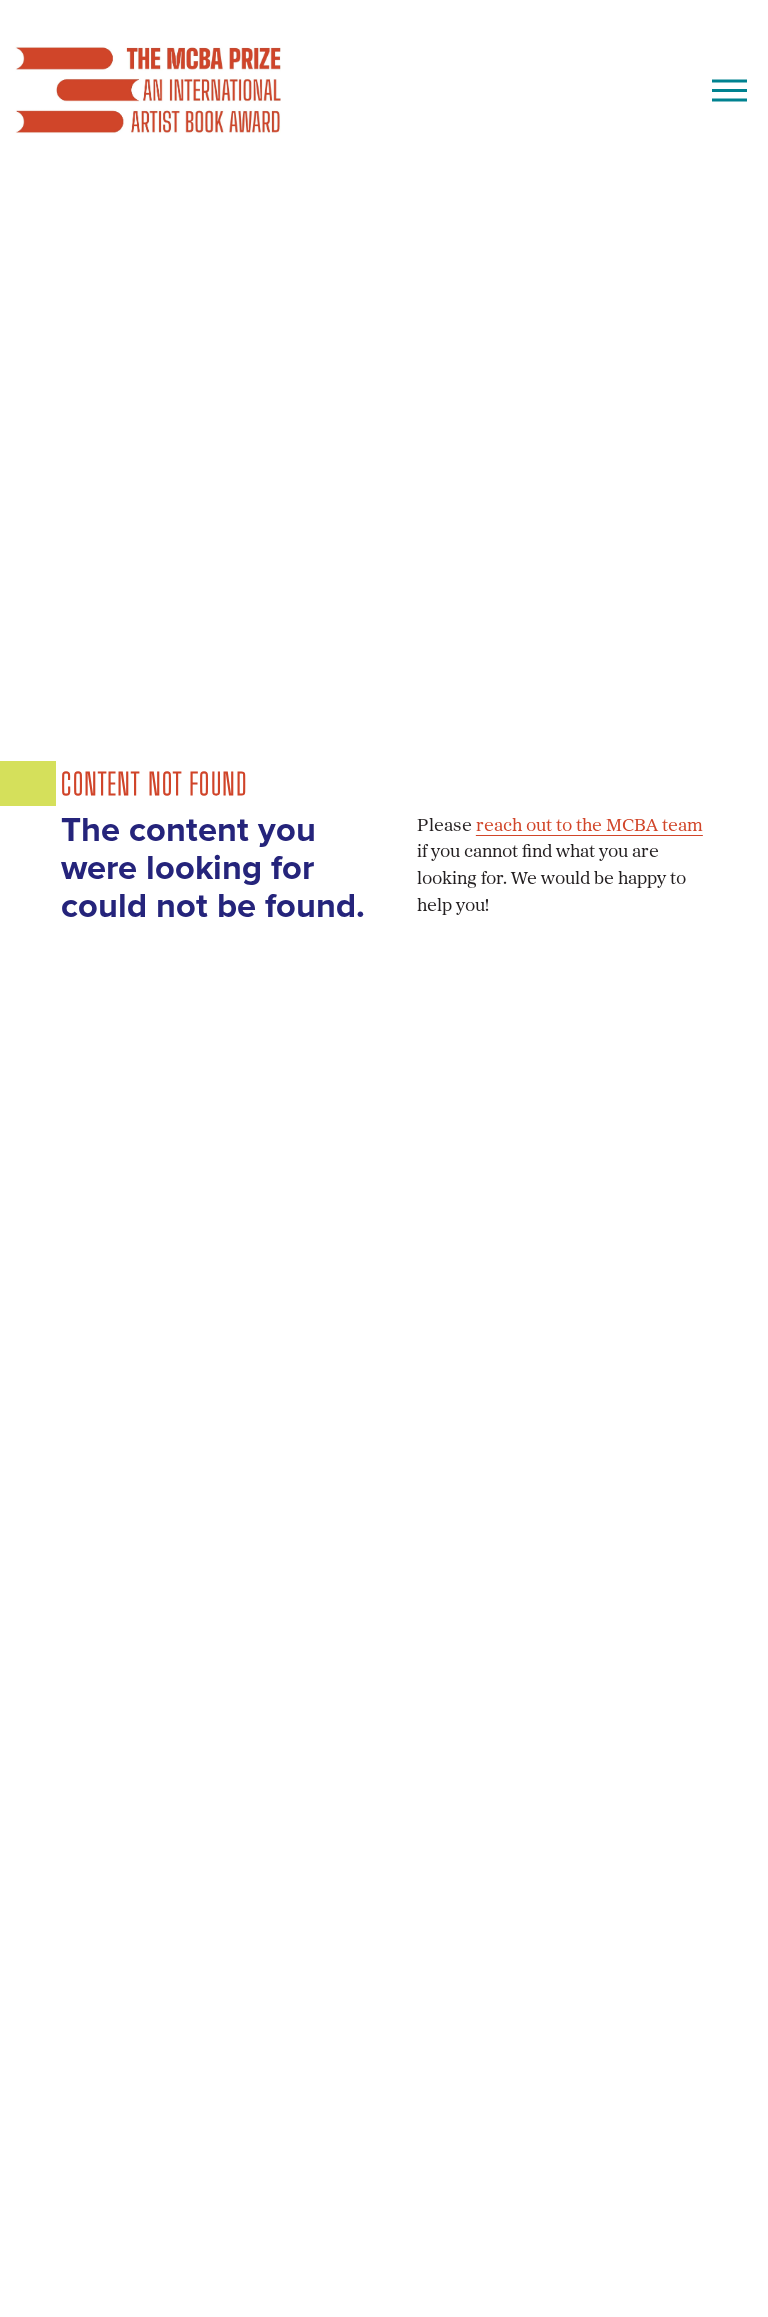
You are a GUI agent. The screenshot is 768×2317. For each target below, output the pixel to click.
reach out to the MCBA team (589, 826)
